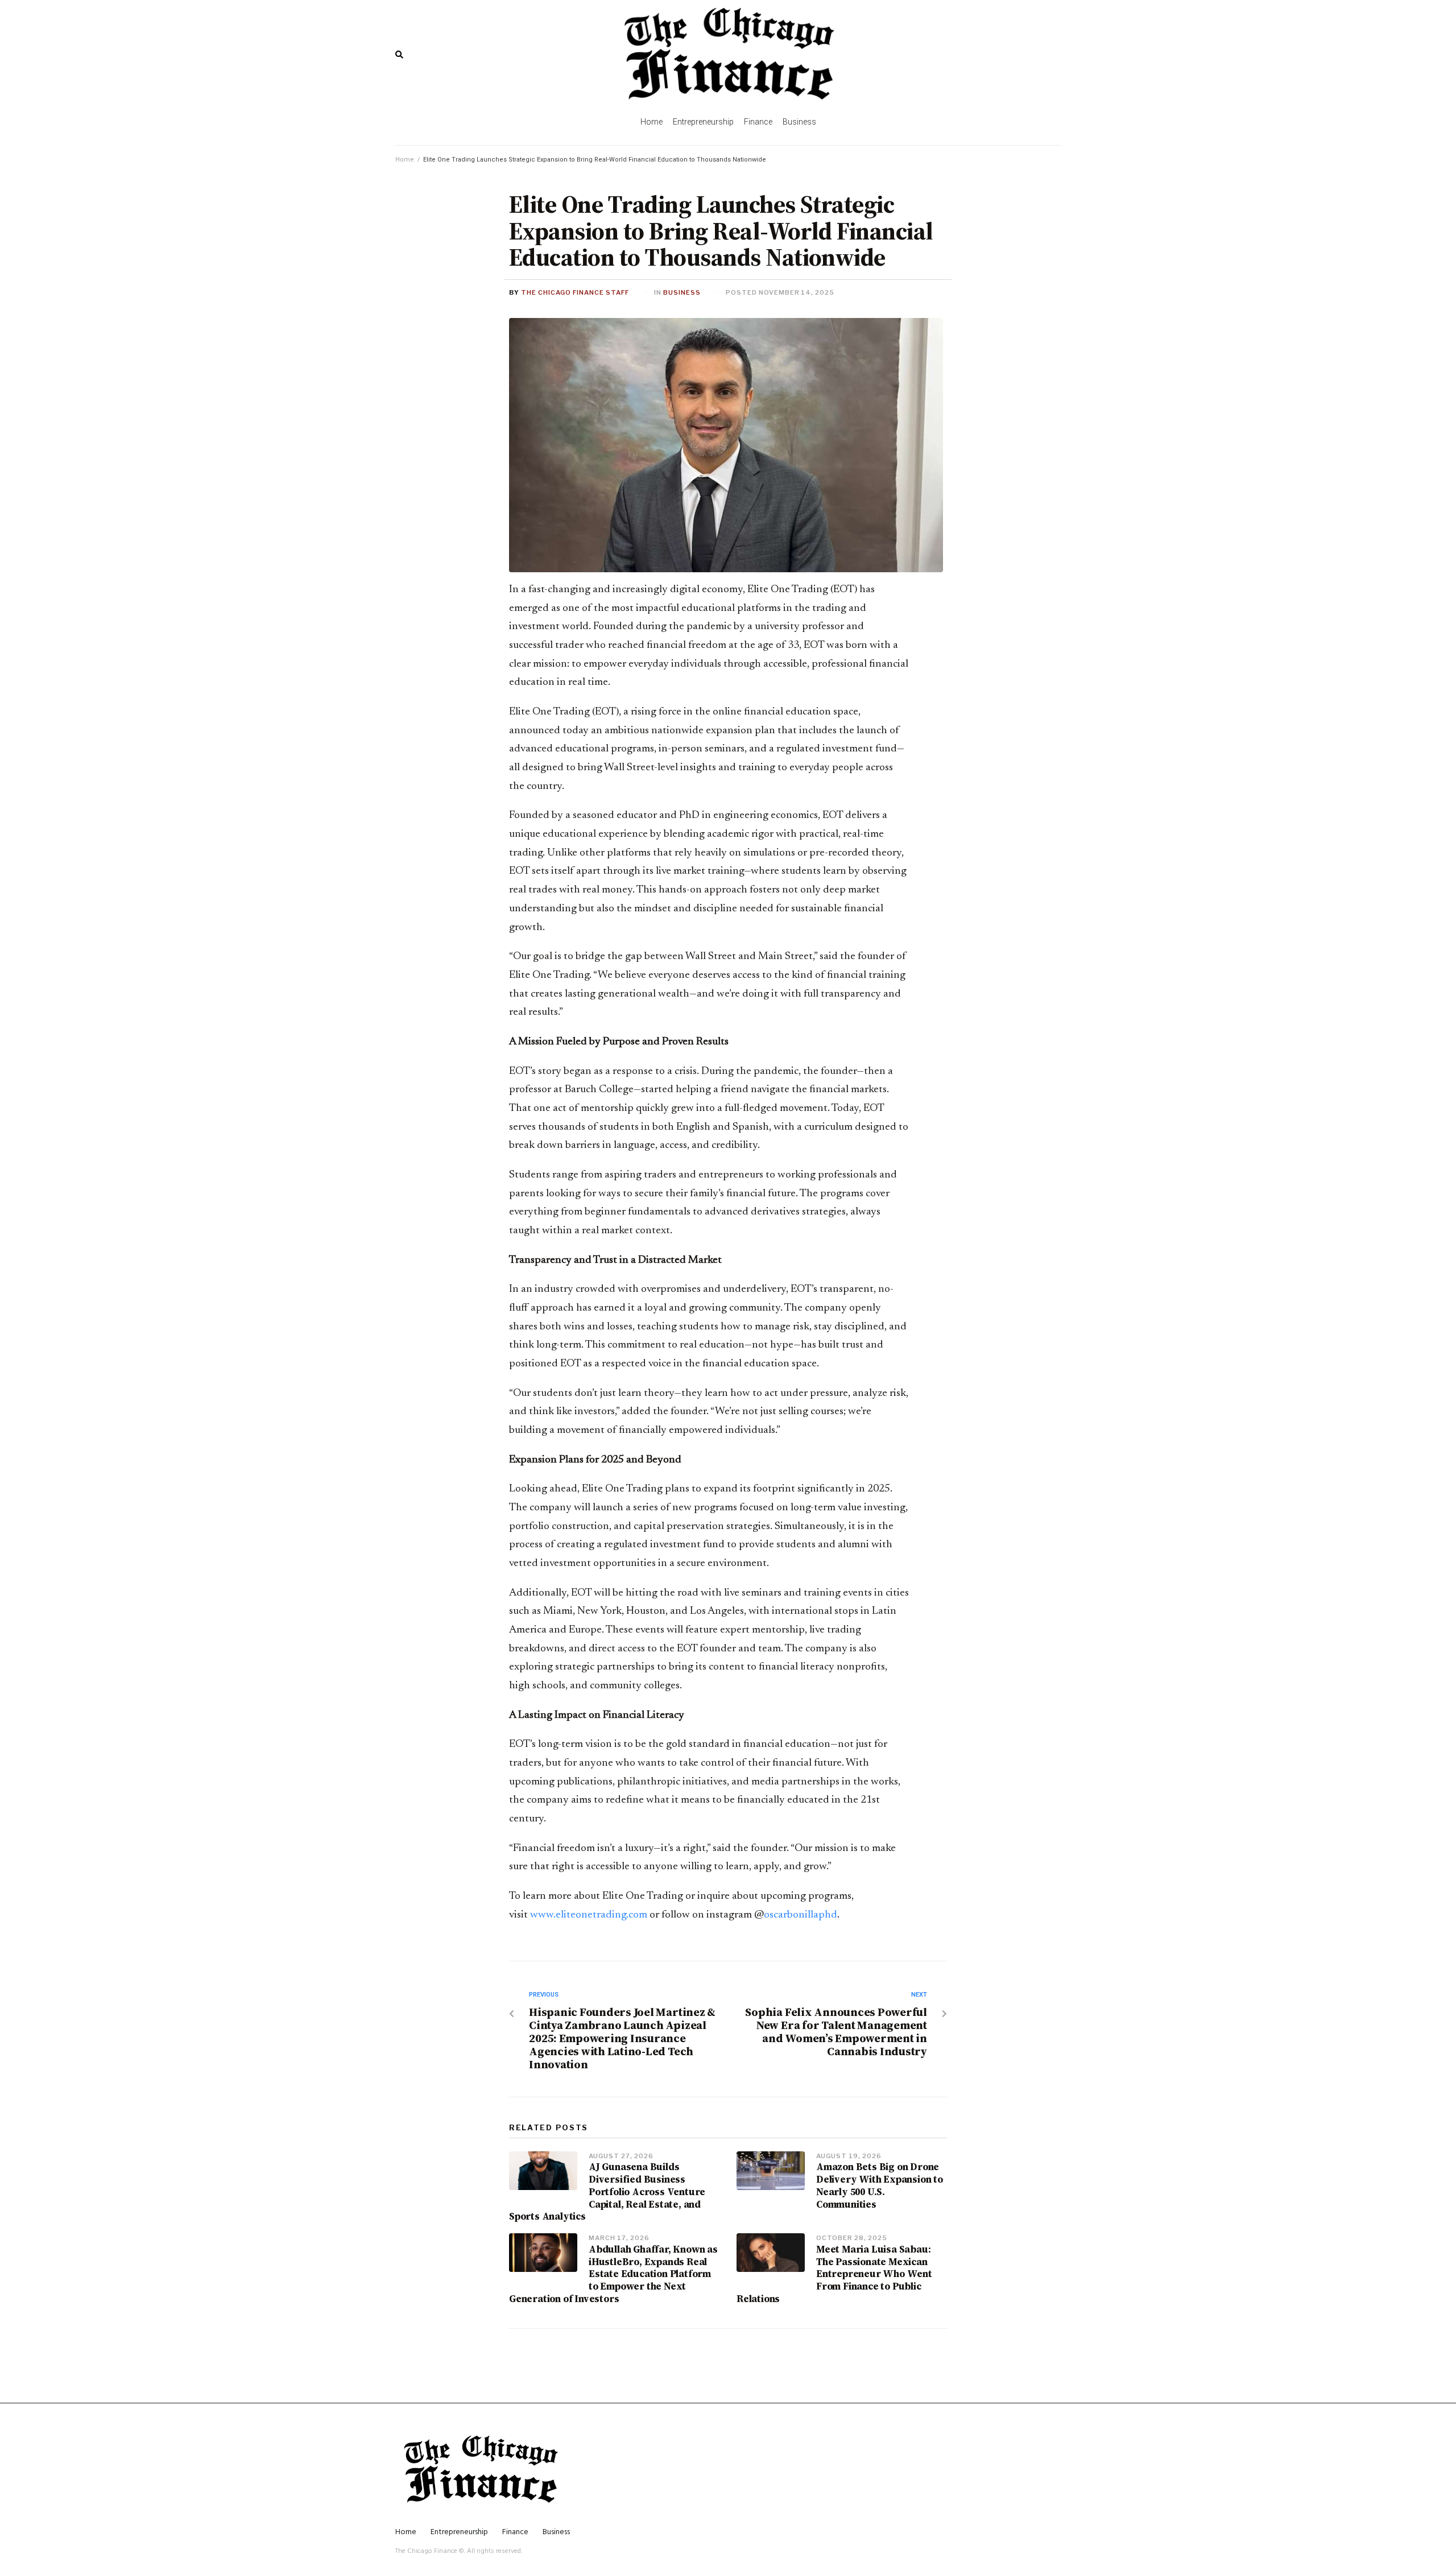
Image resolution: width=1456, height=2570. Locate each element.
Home (405, 160)
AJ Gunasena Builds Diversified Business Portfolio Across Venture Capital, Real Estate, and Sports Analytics (607, 2191)
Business (682, 292)
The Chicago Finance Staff (575, 292)
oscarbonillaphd (801, 1915)
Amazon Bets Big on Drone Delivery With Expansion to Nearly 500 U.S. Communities (880, 2185)
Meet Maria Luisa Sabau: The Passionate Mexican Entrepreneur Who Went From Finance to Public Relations (834, 2274)
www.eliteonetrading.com (589, 1915)
